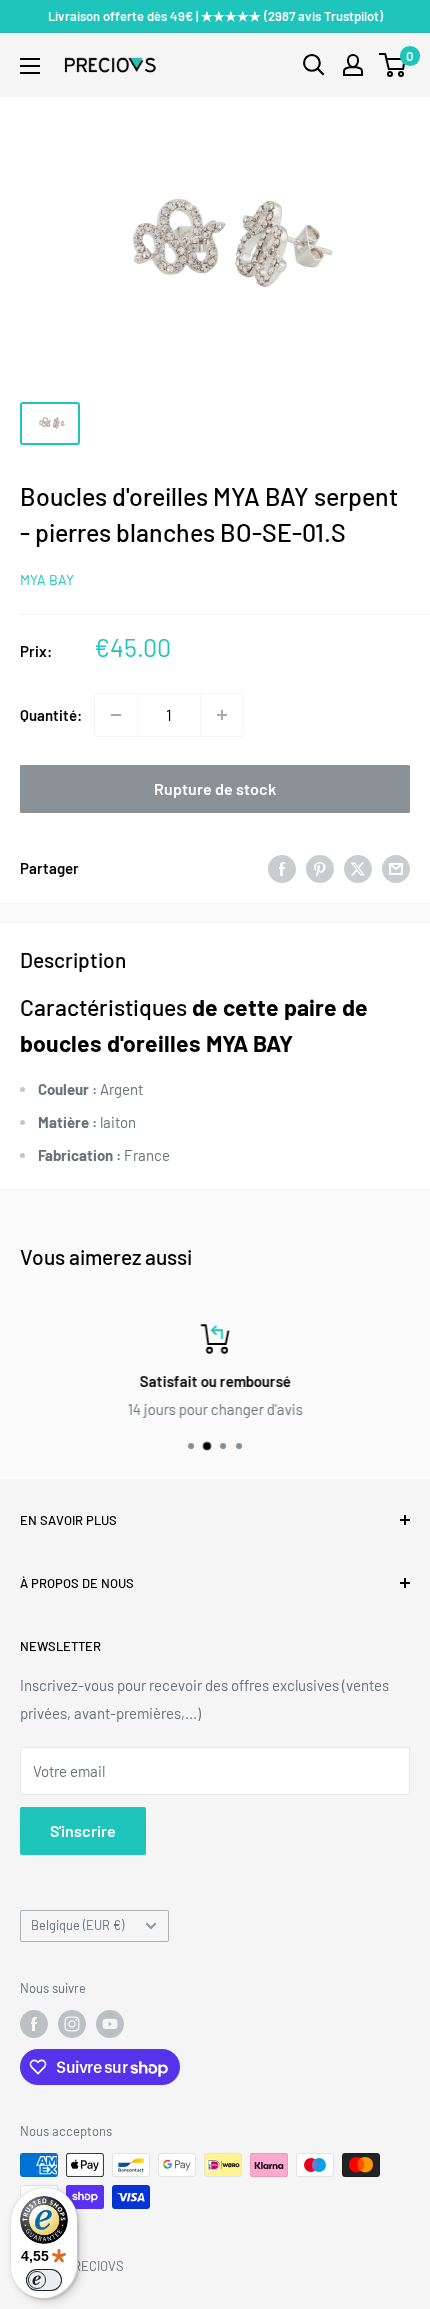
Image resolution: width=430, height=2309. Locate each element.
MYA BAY (47, 579)
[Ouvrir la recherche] (314, 65)
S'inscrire (83, 1830)
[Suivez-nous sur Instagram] (72, 2024)
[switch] (44, 2280)
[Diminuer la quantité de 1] (116, 715)
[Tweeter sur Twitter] (358, 868)
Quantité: (51, 715)
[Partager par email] (396, 868)
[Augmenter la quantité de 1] (222, 715)
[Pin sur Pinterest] (320, 868)
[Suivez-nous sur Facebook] (34, 2024)
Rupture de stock (215, 788)
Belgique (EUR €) (77, 1925)
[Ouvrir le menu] (30, 66)
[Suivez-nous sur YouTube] (110, 2024)
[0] (393, 65)
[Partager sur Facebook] (282, 868)
